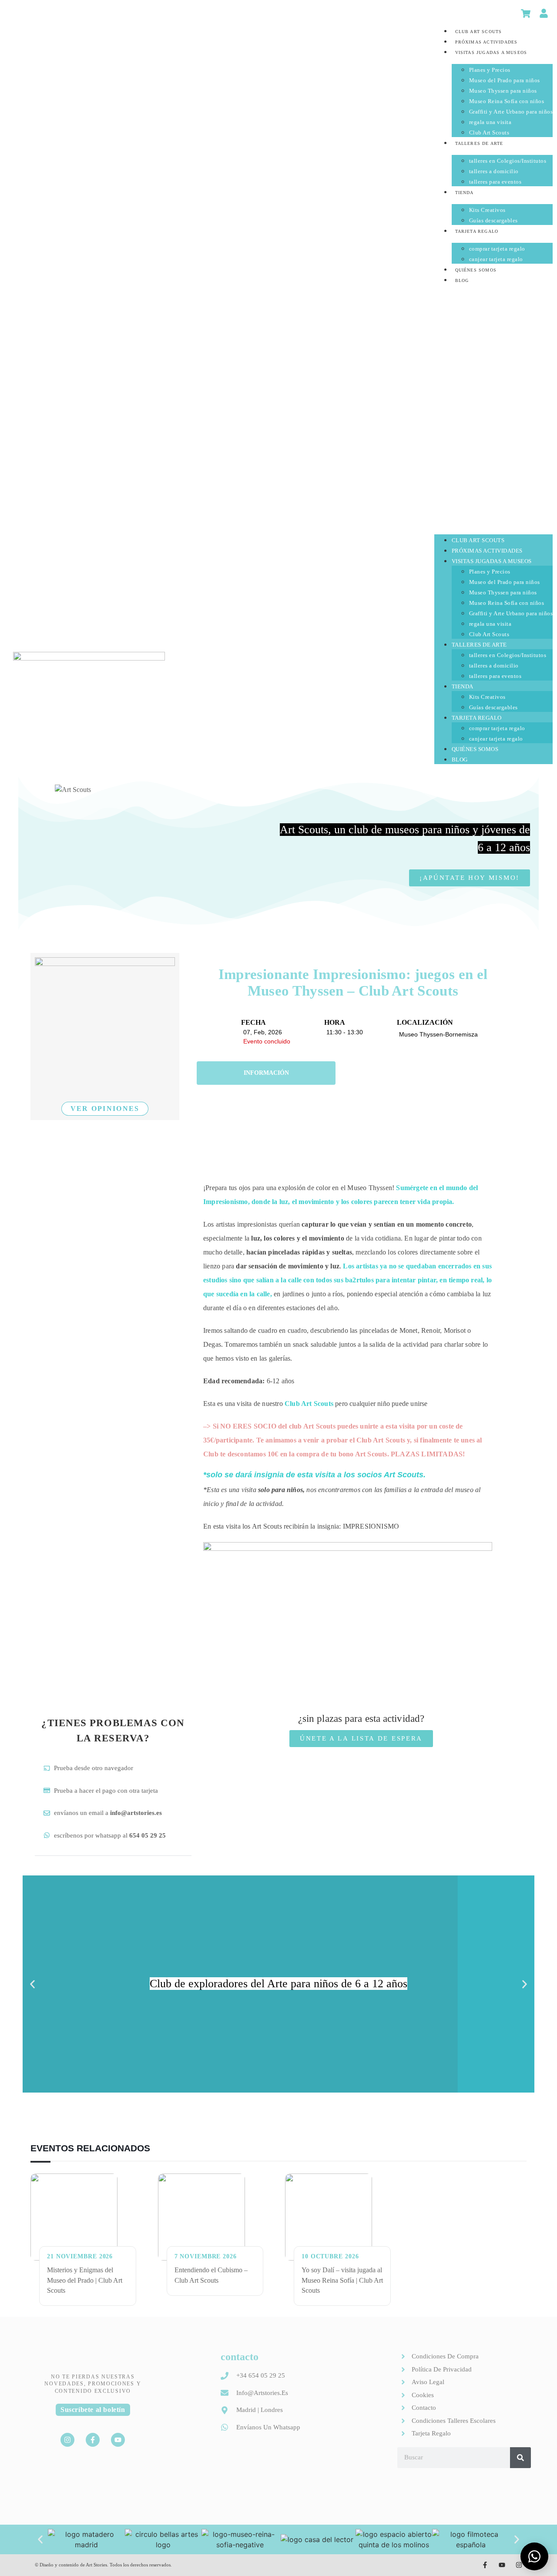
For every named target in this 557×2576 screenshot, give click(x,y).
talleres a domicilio (494, 171)
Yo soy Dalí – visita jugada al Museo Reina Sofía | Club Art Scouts (342, 2280)
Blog (462, 280)
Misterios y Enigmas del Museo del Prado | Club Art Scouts (85, 2280)
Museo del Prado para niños (505, 80)
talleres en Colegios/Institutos (508, 161)
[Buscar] (520, 2458)
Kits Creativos (487, 210)
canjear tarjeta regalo (496, 259)
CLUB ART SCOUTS (479, 32)
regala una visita (490, 122)
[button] (494, 406)
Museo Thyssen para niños (503, 91)
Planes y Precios (490, 70)
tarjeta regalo (477, 231)
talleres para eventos (495, 182)
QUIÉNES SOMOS (476, 270)
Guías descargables (493, 220)
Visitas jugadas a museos (491, 52)
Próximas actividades (487, 42)
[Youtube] (118, 2440)
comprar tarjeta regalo (497, 249)
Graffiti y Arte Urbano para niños (511, 112)
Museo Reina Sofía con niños (507, 101)
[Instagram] (67, 2440)
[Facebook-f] (93, 2440)
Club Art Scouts (489, 132)
